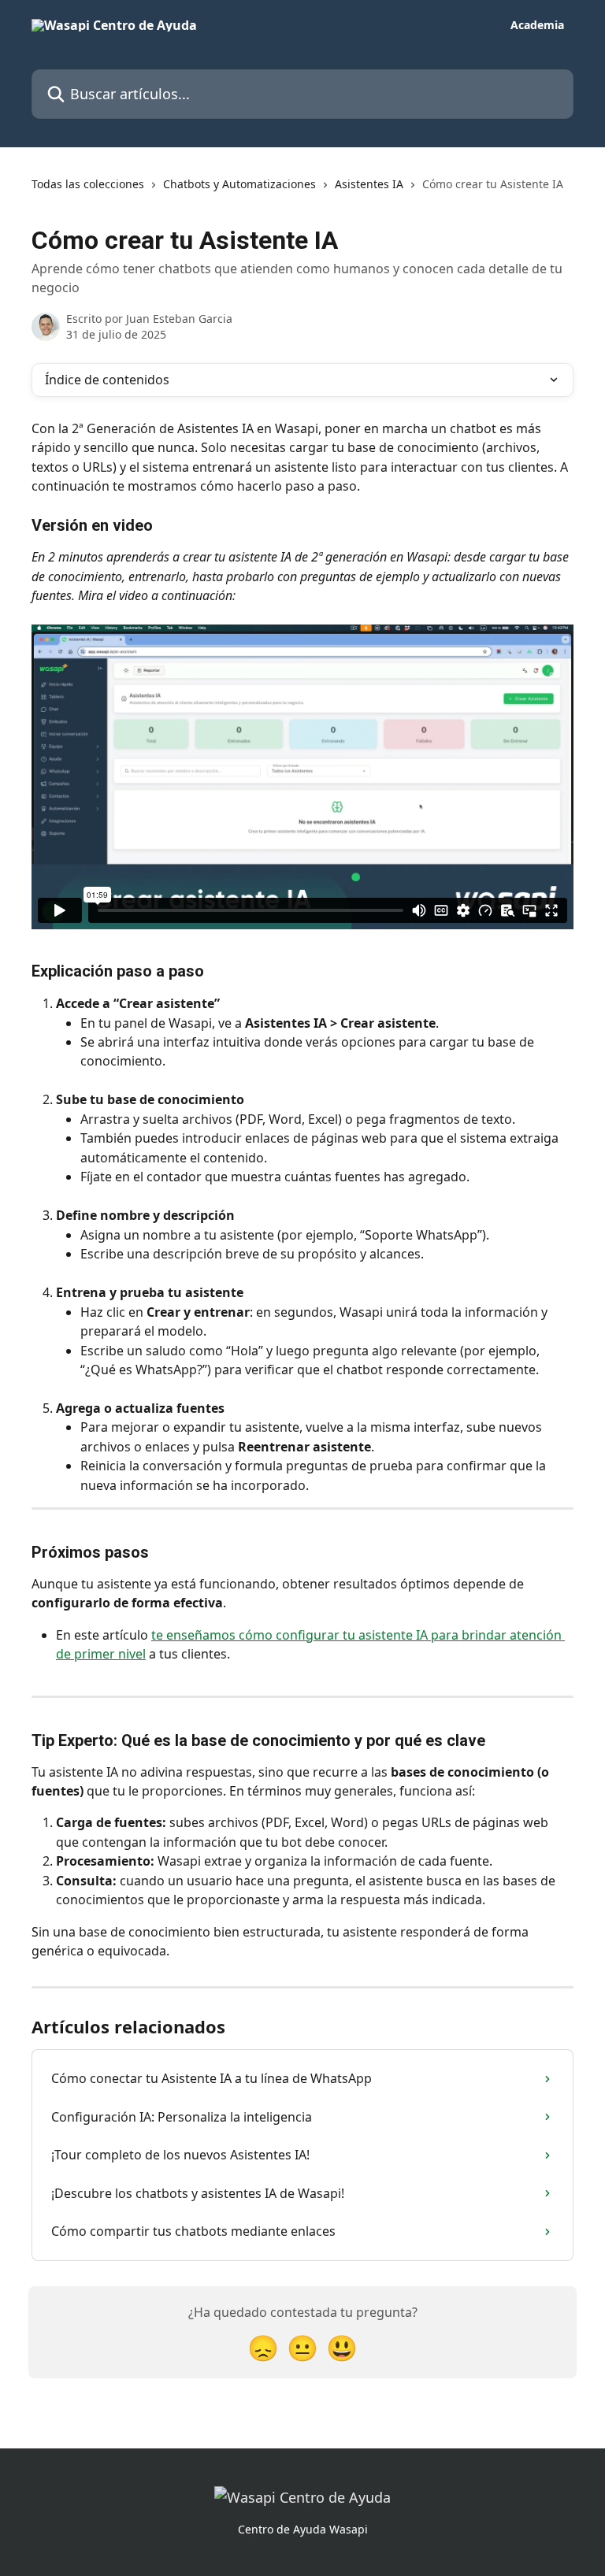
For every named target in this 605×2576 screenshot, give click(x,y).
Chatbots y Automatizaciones (239, 184)
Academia (537, 25)
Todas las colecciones (88, 184)
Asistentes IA (369, 184)
